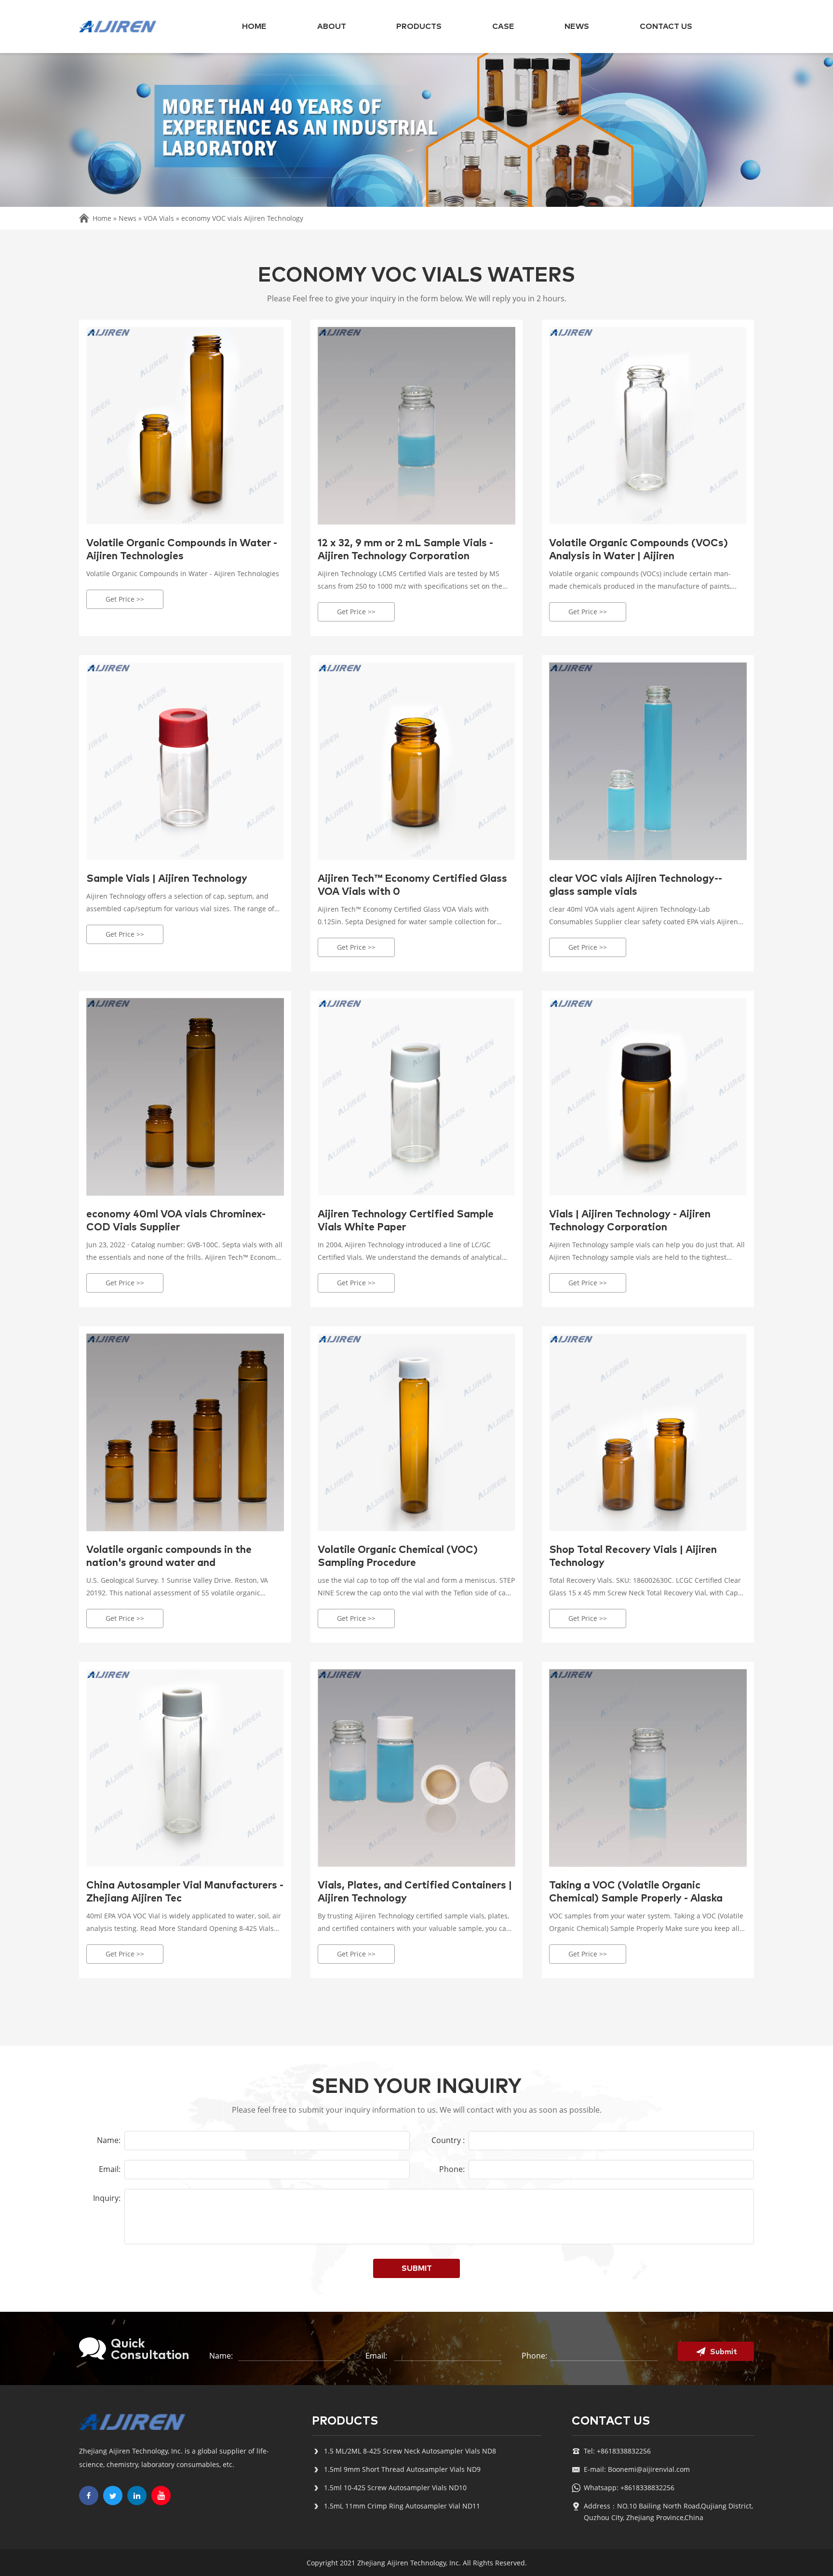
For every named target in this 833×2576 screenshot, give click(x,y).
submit (417, 2268)
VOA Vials (159, 218)
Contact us (666, 27)
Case (503, 27)
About (332, 27)
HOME (254, 27)
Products (419, 27)
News (577, 27)
